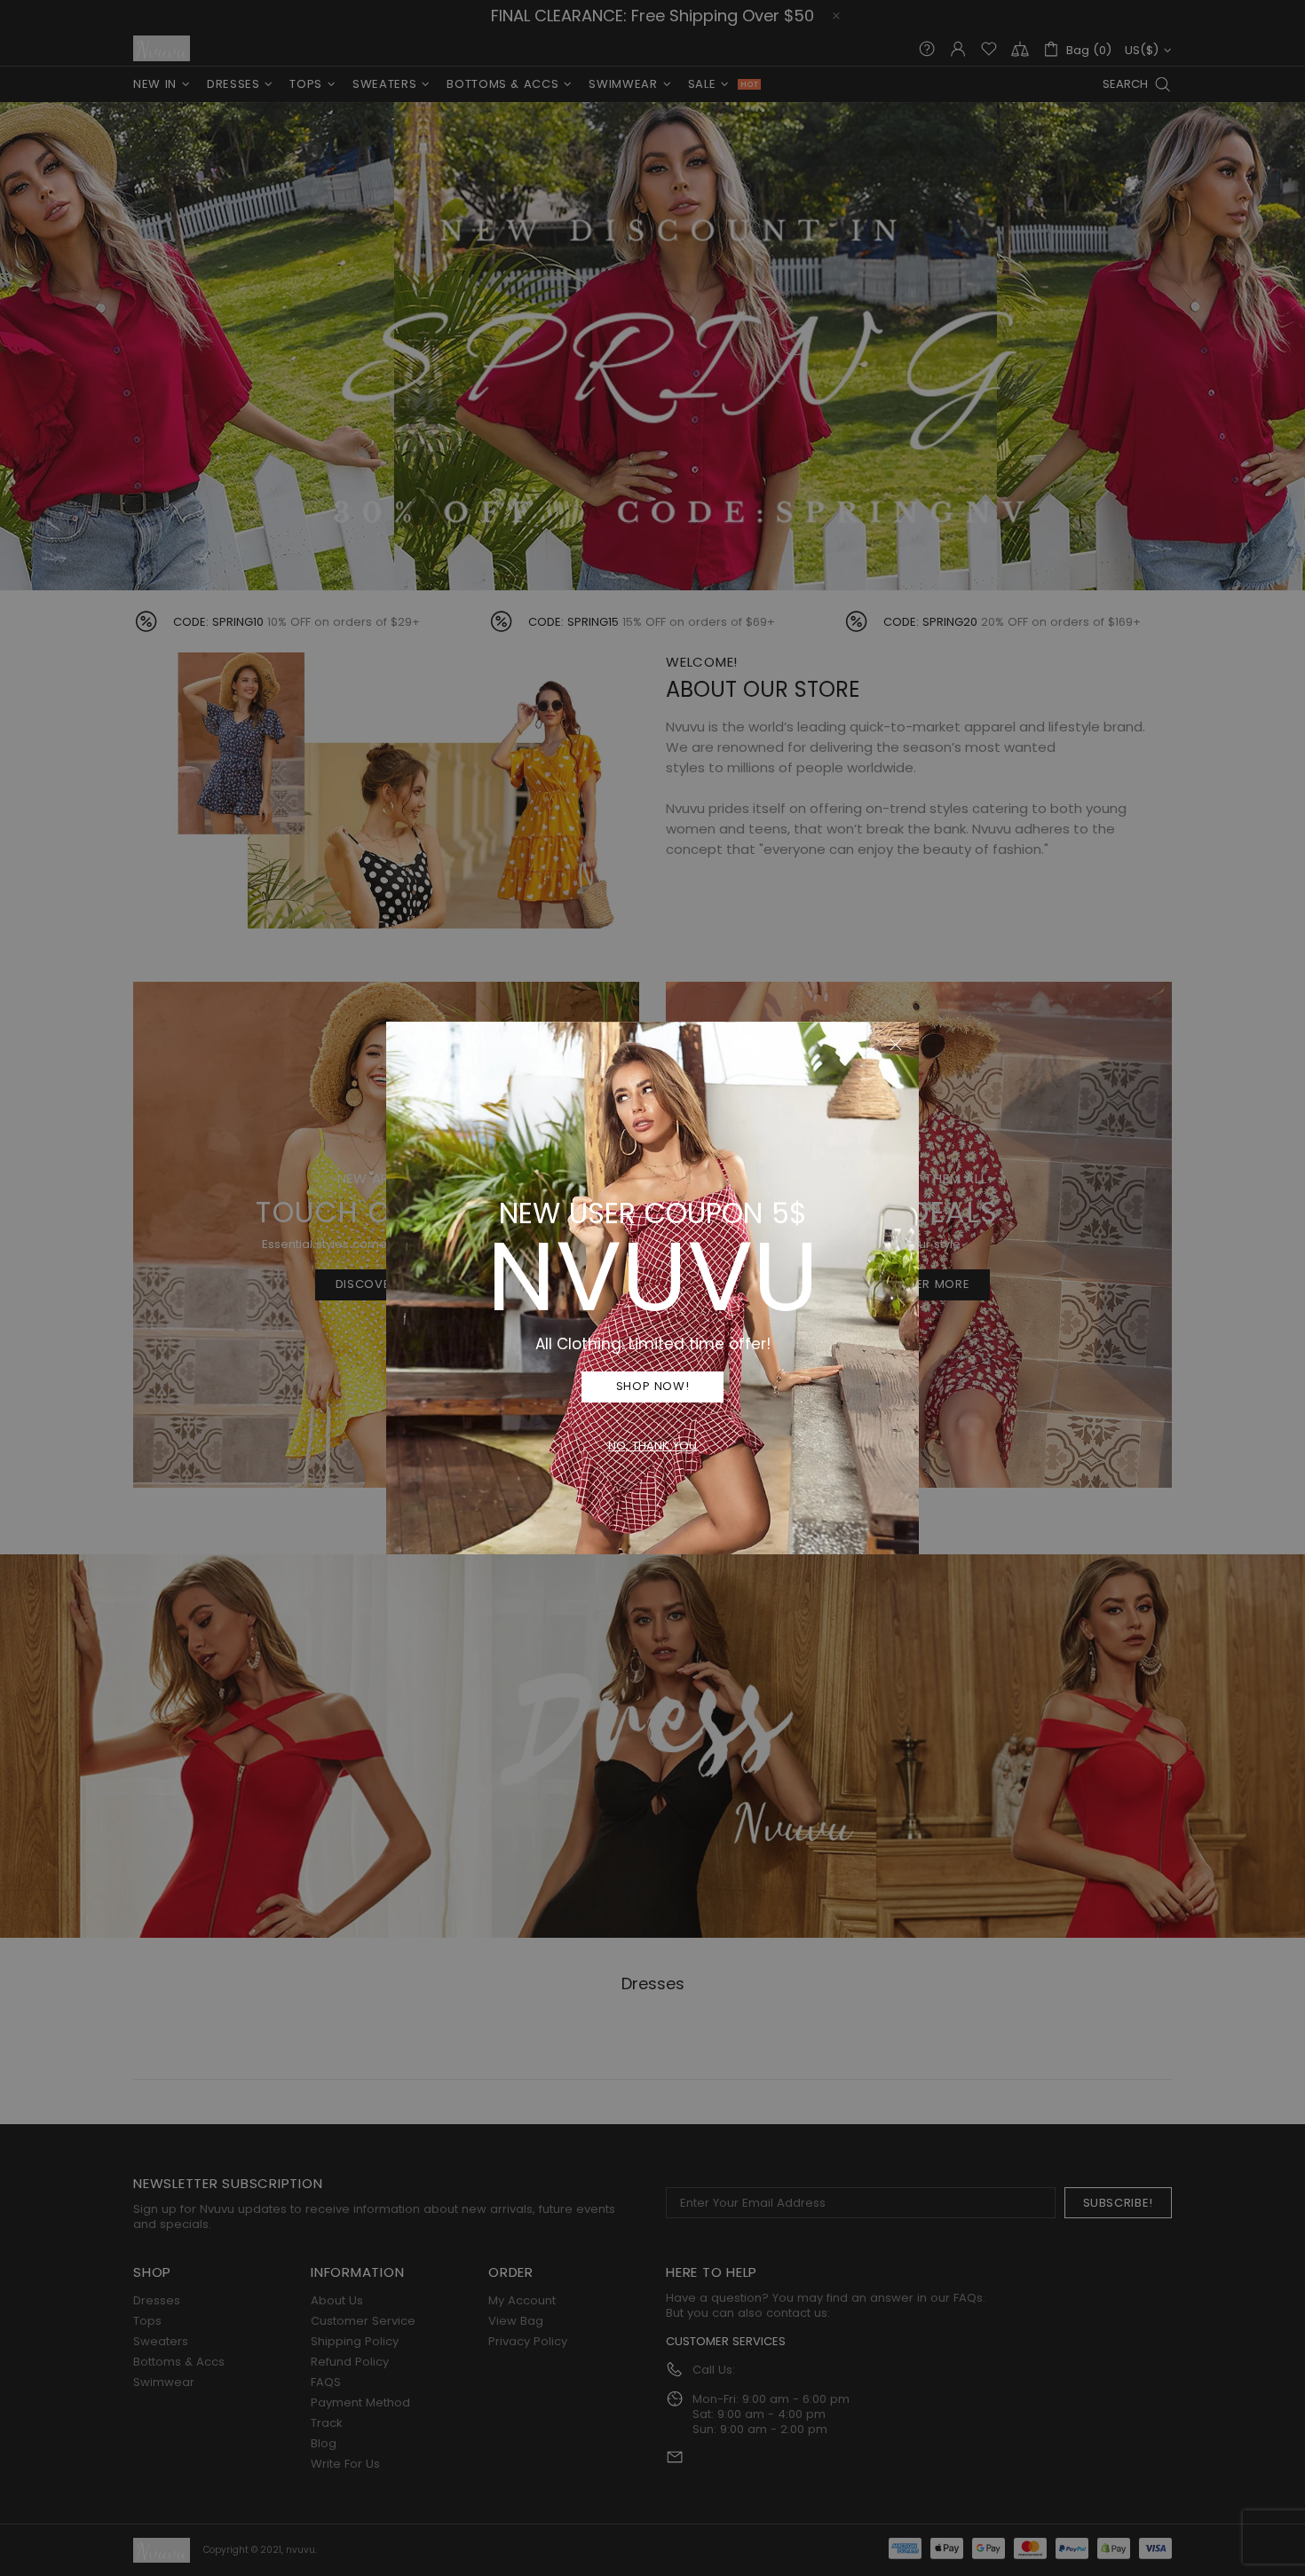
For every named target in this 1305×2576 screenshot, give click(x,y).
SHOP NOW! (653, 1386)
